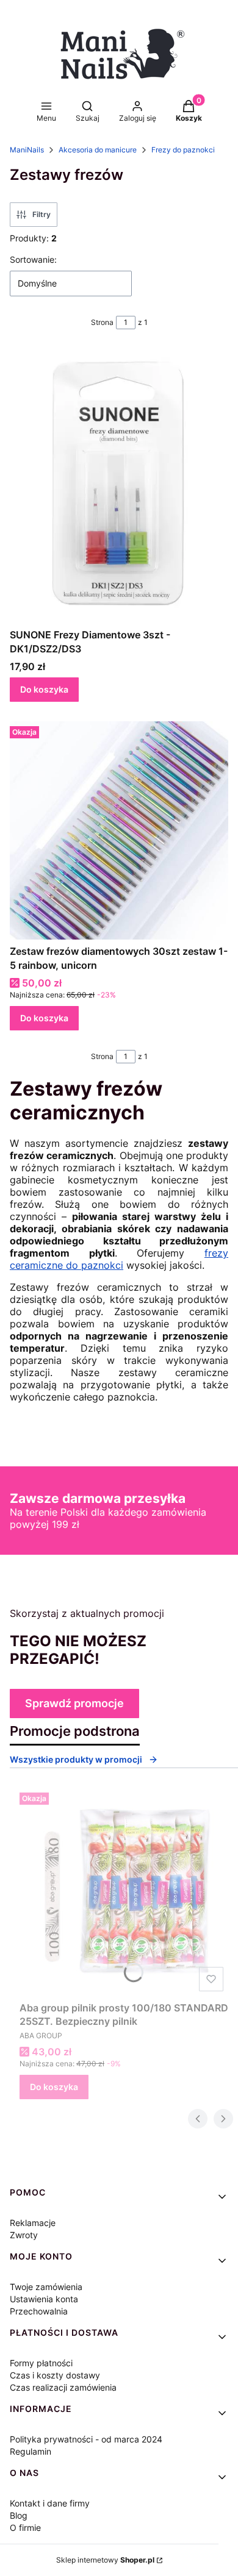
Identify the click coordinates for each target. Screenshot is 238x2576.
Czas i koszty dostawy (55, 2375)
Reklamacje (33, 2223)
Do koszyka (44, 689)
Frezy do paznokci (183, 150)
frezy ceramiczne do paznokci (119, 1259)
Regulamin (31, 2451)
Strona (102, 322)
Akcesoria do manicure (98, 150)
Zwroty (24, 2235)
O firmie (25, 2528)
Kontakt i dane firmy (50, 2503)
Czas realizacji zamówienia (63, 2387)
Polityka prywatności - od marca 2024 (86, 2439)
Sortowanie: (33, 259)
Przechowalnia (39, 2311)
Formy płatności (41, 2363)
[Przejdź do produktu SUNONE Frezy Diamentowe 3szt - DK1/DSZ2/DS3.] (119, 486)
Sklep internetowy (105, 2560)
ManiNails (27, 150)
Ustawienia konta (44, 2299)
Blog (19, 2515)
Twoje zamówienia (46, 2287)
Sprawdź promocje (74, 1703)
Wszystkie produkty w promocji (76, 1759)
